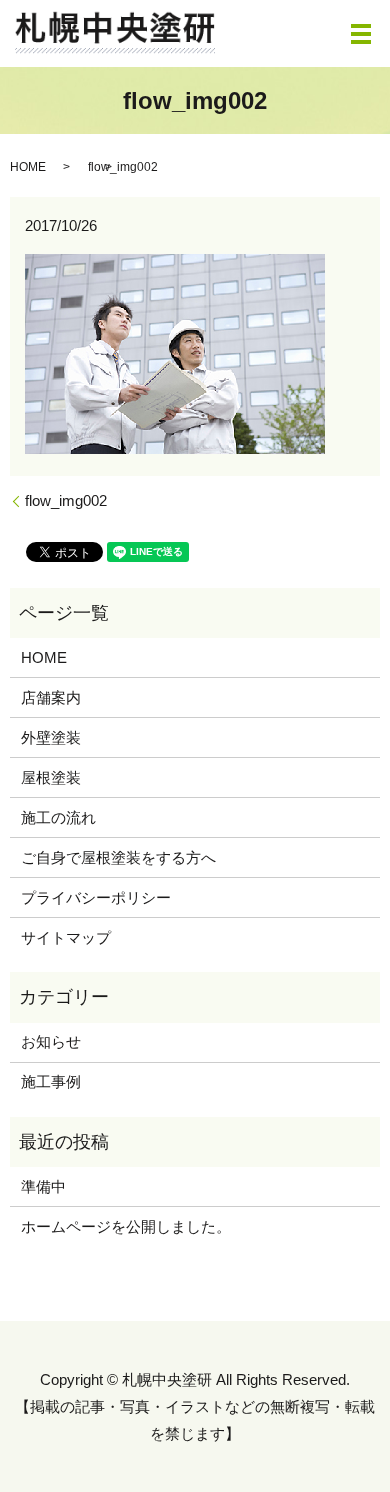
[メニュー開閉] (361, 34)
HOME (28, 167)
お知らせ (51, 1041)
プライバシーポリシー (96, 897)
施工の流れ (58, 817)
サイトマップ (66, 937)
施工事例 (51, 1081)
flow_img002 (66, 500)
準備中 (43, 1186)
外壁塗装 (51, 737)
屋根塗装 (51, 777)
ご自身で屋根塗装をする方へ (118, 857)
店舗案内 (51, 697)
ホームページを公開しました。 (126, 1226)
